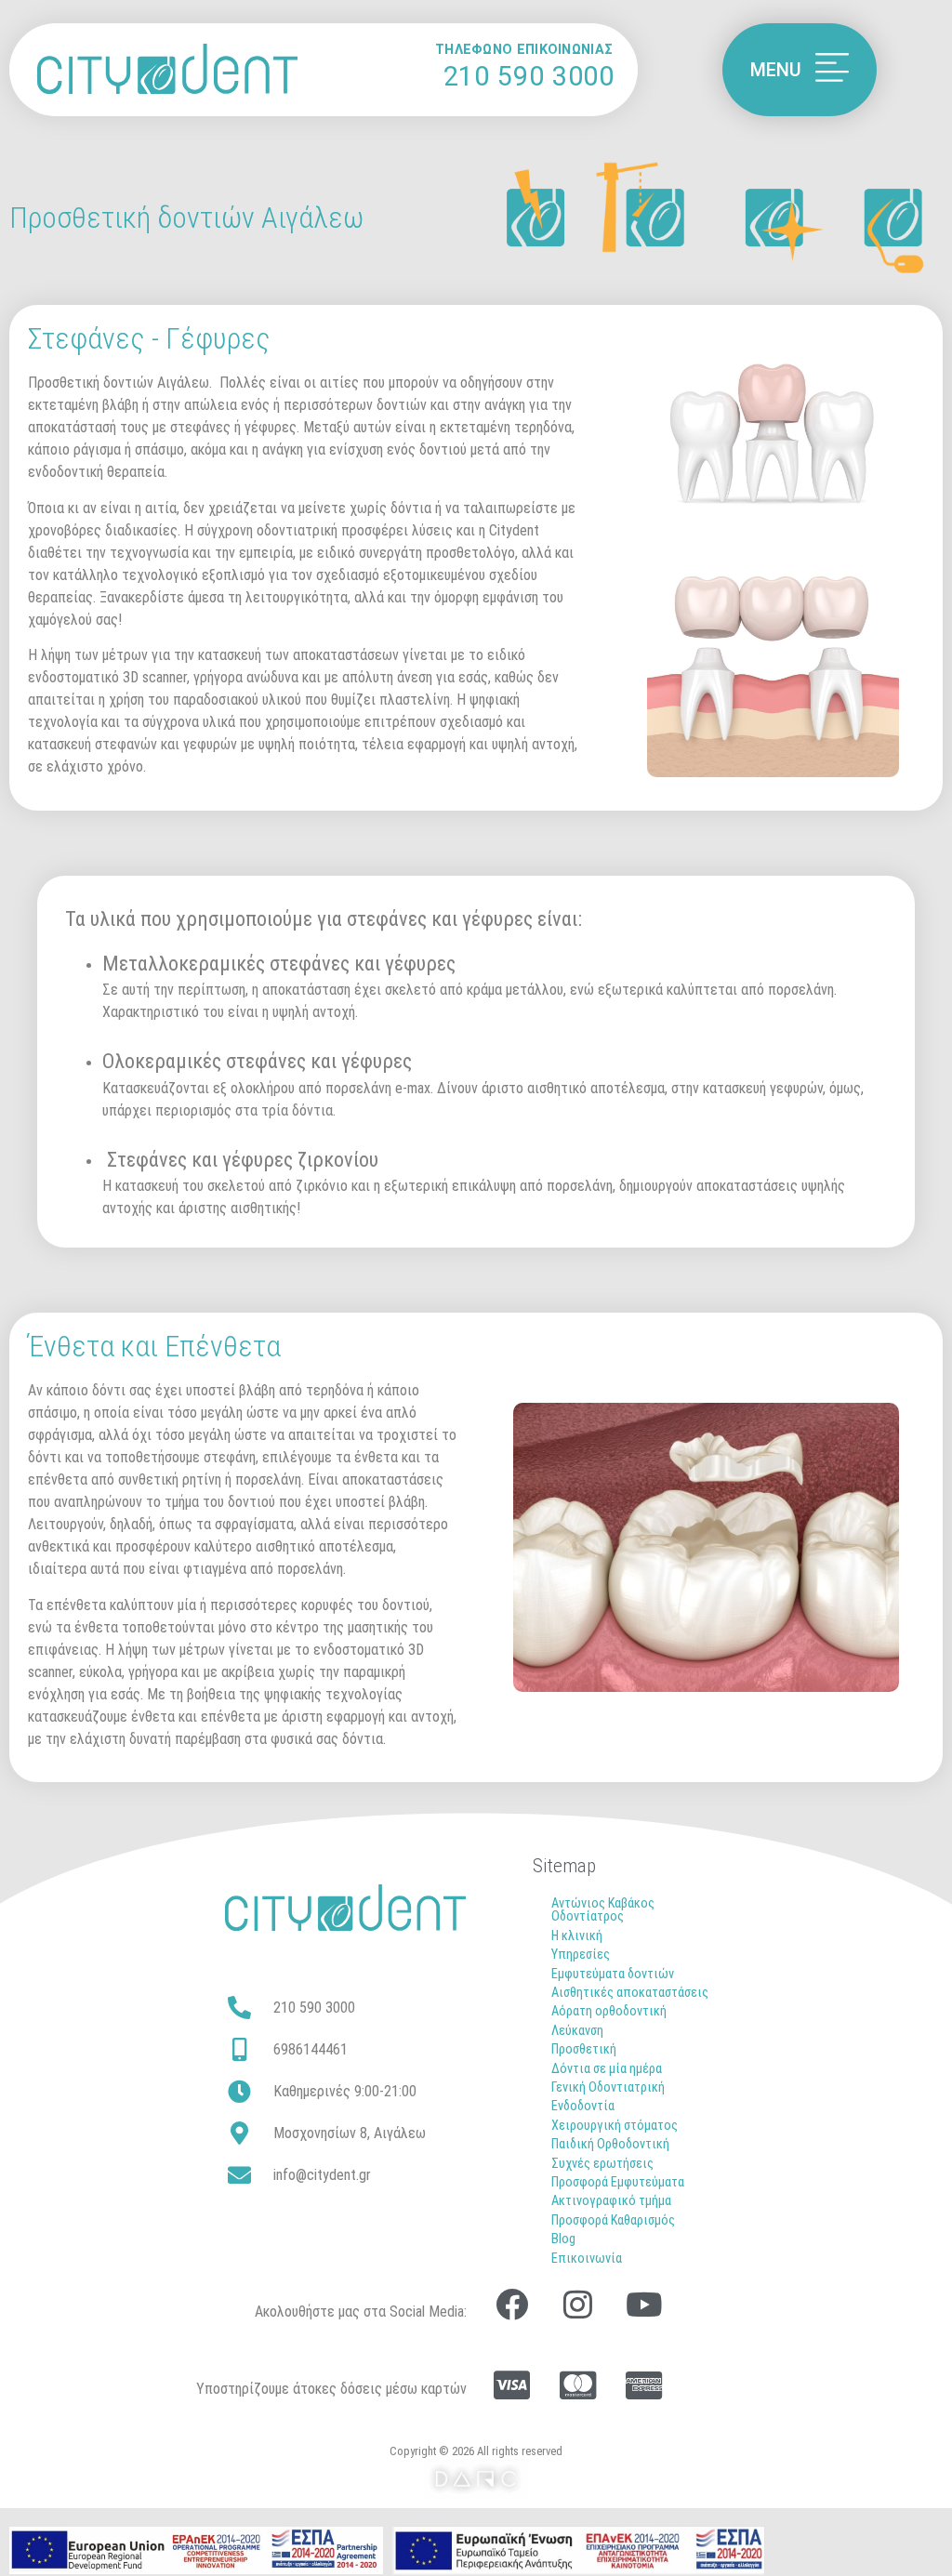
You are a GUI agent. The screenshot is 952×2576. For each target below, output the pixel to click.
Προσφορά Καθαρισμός (613, 2220)
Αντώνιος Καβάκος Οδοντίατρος (603, 1910)
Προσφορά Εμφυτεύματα (618, 2182)
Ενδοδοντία (583, 2106)
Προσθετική (584, 2049)
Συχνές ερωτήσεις (602, 2164)
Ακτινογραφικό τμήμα (611, 2201)
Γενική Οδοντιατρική (608, 2087)
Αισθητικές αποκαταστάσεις (630, 1993)
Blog (563, 2239)
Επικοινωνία (587, 2259)
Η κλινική (577, 1936)
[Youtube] (643, 2304)
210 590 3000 (529, 76)
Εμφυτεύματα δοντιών (613, 1974)
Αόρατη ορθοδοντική (609, 2011)
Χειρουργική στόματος (615, 2126)
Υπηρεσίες (581, 1955)
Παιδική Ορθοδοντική (610, 2144)
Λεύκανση (577, 2031)
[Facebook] (511, 2304)
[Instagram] (577, 2304)
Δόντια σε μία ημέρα (607, 2069)
